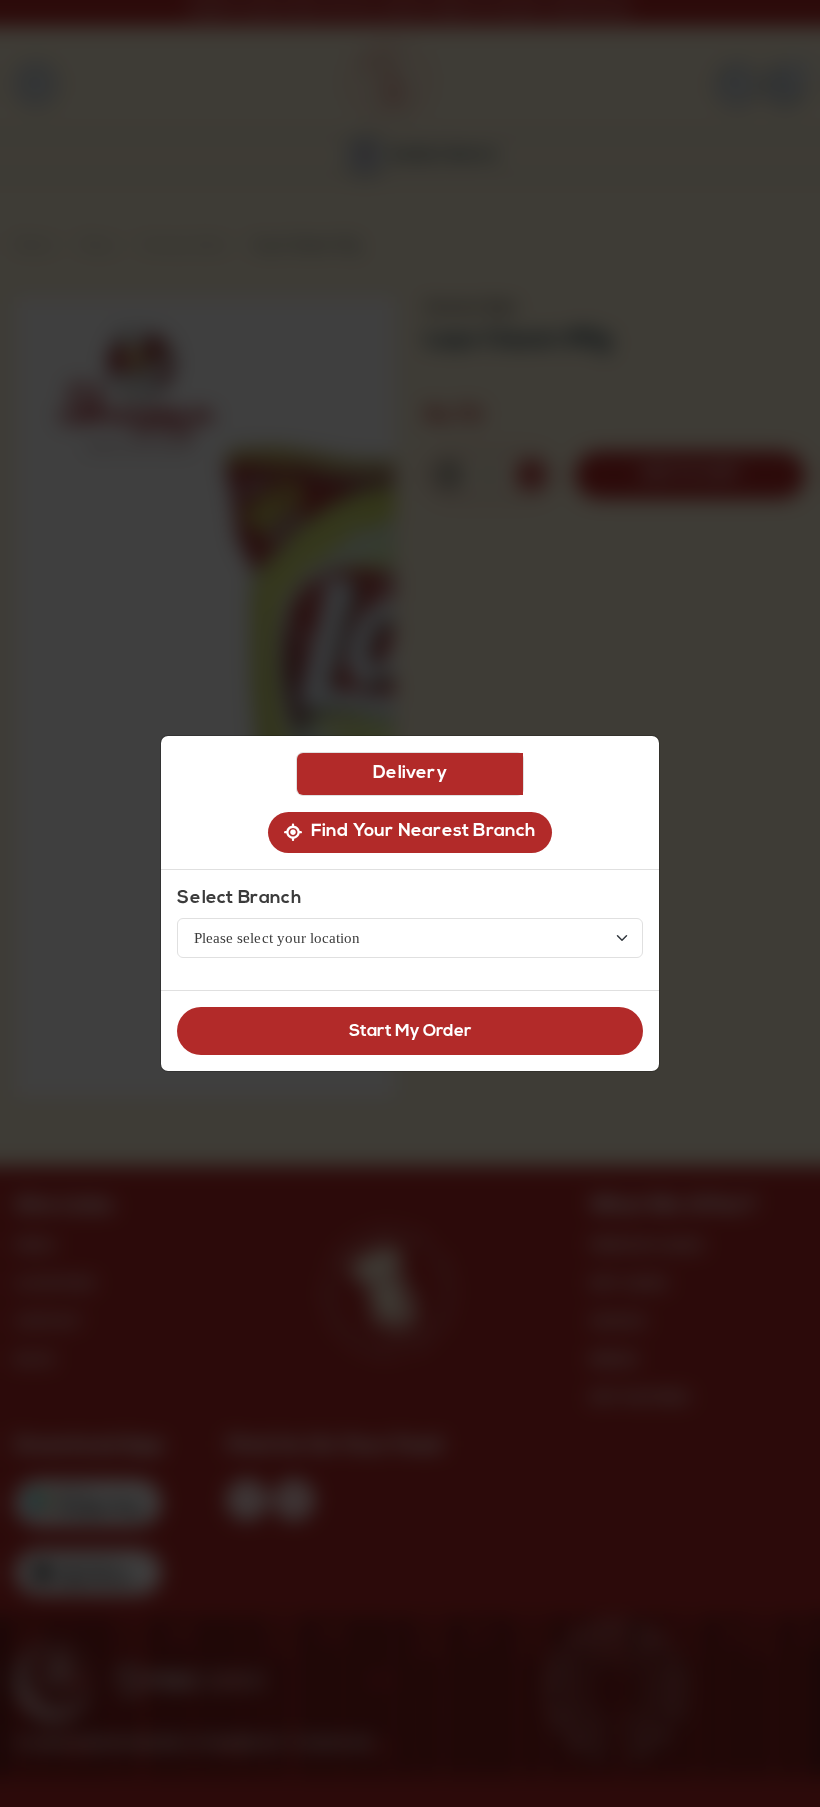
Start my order (410, 1031)
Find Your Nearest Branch (418, 832)
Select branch (239, 899)
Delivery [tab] (410, 774)
